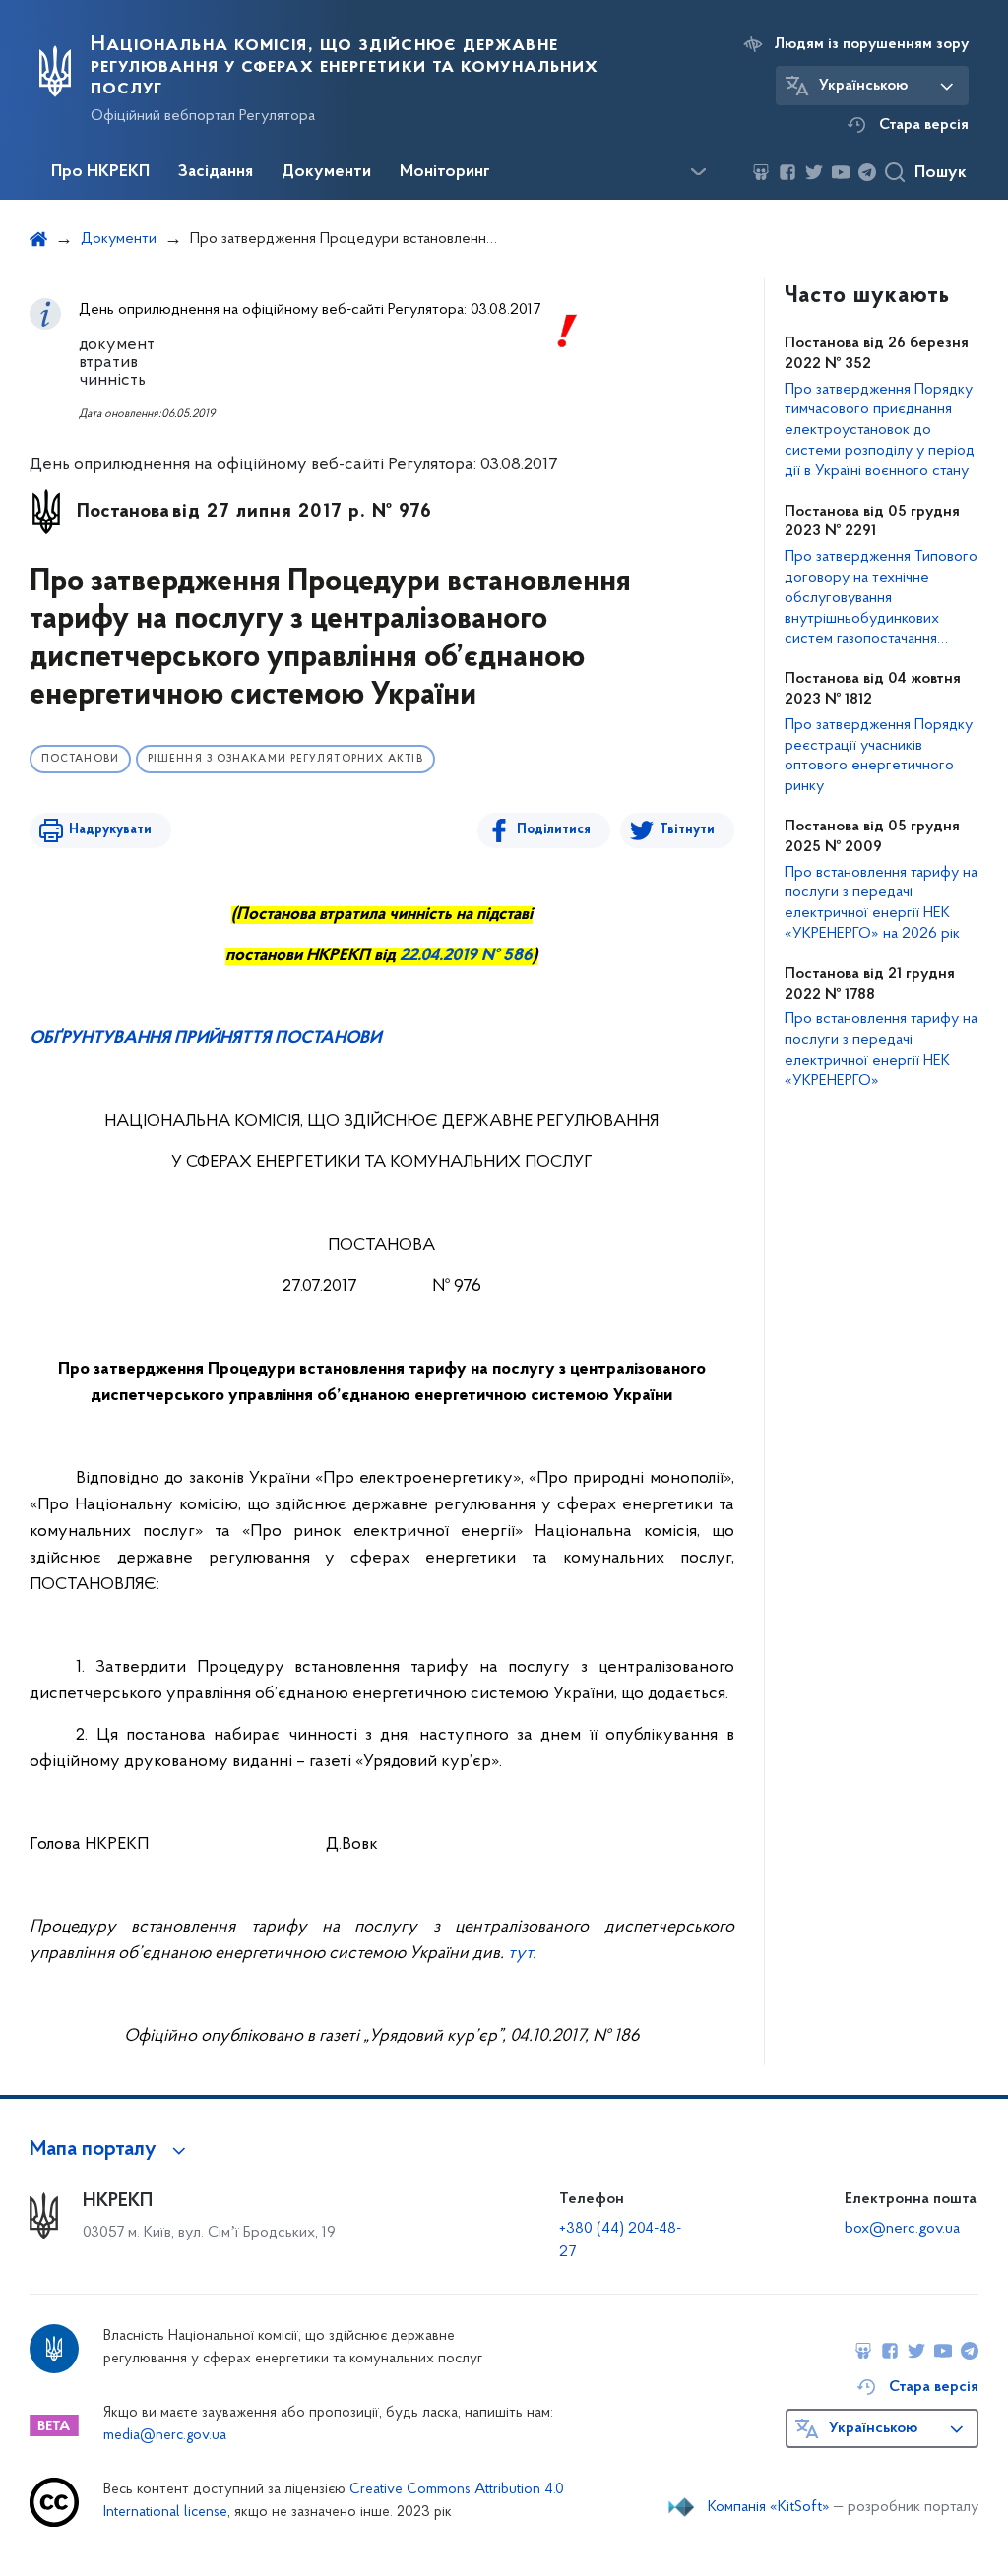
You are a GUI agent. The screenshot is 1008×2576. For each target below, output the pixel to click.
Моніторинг (445, 172)
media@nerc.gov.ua (165, 2436)
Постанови (80, 759)
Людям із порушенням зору (872, 44)
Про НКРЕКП (100, 172)
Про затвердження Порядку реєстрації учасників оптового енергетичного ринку (879, 756)
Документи (326, 172)
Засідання (216, 172)
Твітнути (687, 830)
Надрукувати (110, 830)
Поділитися (554, 830)
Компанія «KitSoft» (769, 2507)
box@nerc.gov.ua (902, 2229)
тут (520, 1954)
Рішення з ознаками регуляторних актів (285, 759)
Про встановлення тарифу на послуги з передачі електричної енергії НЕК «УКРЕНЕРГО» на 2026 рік (881, 903)
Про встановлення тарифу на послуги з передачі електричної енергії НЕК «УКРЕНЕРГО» (881, 1050)
